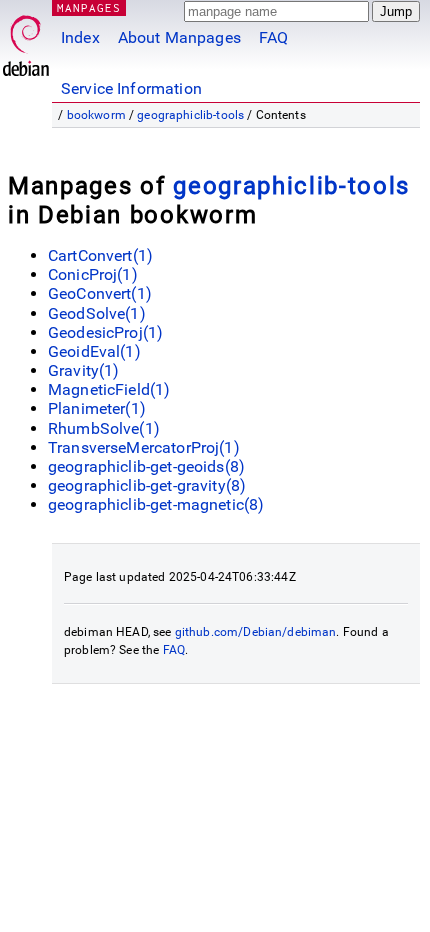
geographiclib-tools (190, 115)
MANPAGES (89, 7)
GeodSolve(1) (97, 313)
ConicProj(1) (93, 274)
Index (80, 37)
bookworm (96, 115)
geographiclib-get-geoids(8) (146, 466)
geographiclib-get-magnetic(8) (156, 504)
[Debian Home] (26, 40)
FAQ (273, 37)
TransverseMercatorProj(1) (144, 447)
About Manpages (179, 37)
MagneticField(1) (109, 389)
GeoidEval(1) (94, 351)
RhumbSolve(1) (104, 428)
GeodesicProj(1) (105, 332)
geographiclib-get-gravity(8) (147, 485)
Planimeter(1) (97, 408)
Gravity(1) (84, 370)
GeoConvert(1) (100, 293)
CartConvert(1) (100, 255)
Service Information (131, 88)
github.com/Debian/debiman (256, 632)
